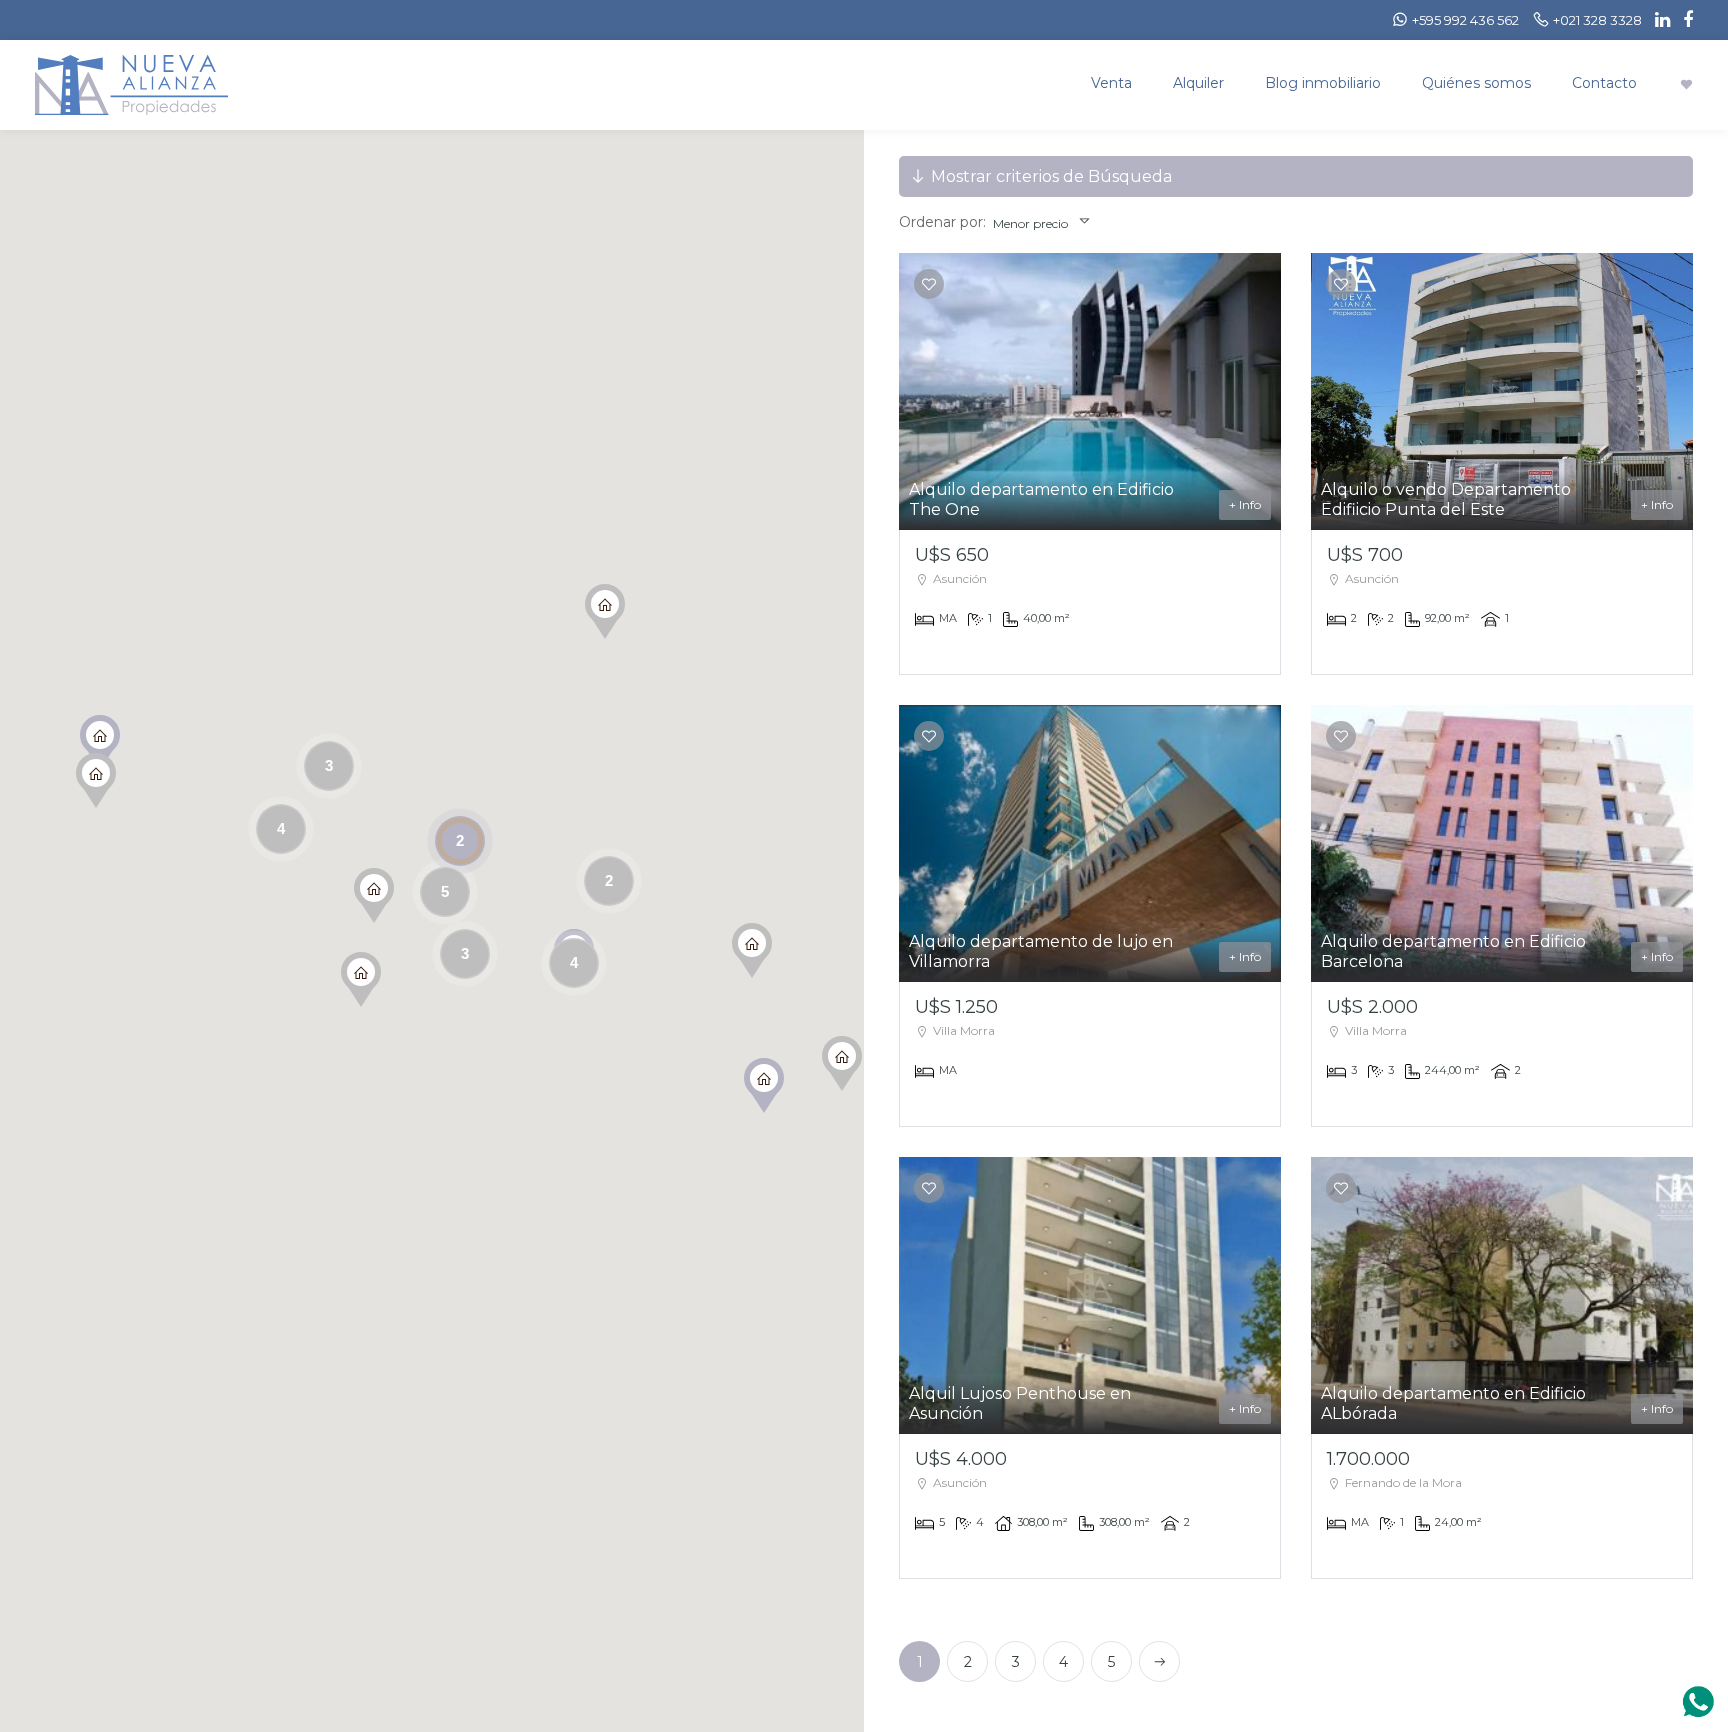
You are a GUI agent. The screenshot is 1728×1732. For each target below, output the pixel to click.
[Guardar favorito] (929, 284)
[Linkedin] (1657, 20)
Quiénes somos (1476, 83)
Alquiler (1198, 83)
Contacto (1604, 83)
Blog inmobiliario (1323, 83)
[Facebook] (1683, 20)
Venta (1111, 83)
